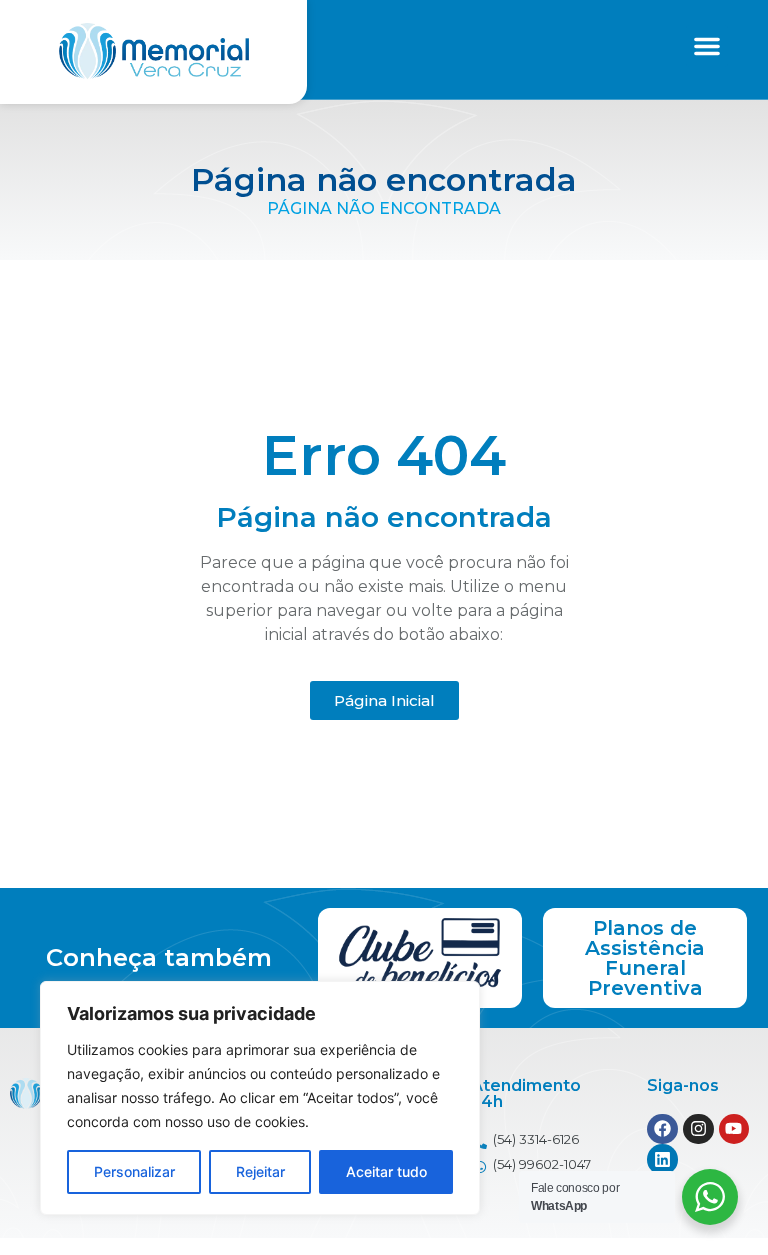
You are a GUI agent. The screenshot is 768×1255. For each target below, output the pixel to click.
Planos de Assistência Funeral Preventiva (645, 958)
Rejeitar (260, 1171)
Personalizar (134, 1171)
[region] (260, 1098)
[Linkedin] (662, 1159)
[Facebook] (662, 1129)
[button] (707, 46)
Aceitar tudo (386, 1171)
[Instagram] (698, 1129)
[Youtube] (734, 1129)
